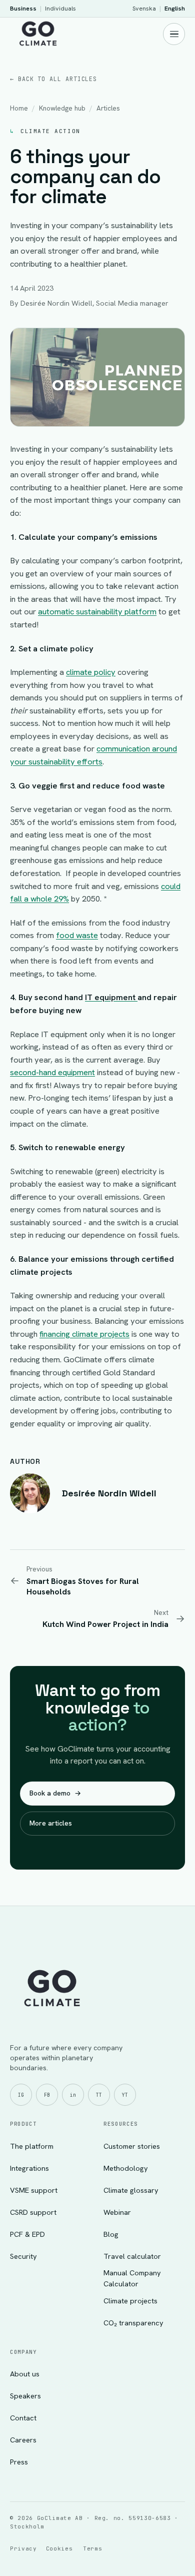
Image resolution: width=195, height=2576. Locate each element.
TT (99, 2095)
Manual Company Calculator (132, 2278)
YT (125, 2095)
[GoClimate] (38, 33)
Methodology (126, 2168)
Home (19, 108)
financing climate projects (84, 1334)
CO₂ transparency (133, 2323)
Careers (23, 2440)
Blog (111, 2234)
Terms (92, 2548)
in (73, 2095)
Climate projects (130, 2301)
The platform (32, 2146)
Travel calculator (132, 2256)
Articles (108, 108)
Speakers (25, 2396)
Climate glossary (131, 2190)
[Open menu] (174, 34)
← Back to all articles (53, 79)
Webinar (117, 2212)
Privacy (23, 2548)
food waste (77, 935)
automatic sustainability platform (97, 611)
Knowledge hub (62, 108)
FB (47, 2095)
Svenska (144, 8)
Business (23, 8)
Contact (23, 2418)
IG (21, 2095)
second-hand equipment (52, 1072)
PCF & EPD (27, 2234)
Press (19, 2462)
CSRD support (33, 2212)
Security (23, 2256)
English (175, 8)
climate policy (91, 672)
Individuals (60, 8)
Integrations (29, 2168)
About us (25, 2374)
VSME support (34, 2190)
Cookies (59, 2548)
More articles (51, 1823)
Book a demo (55, 1793)
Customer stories (132, 2146)
